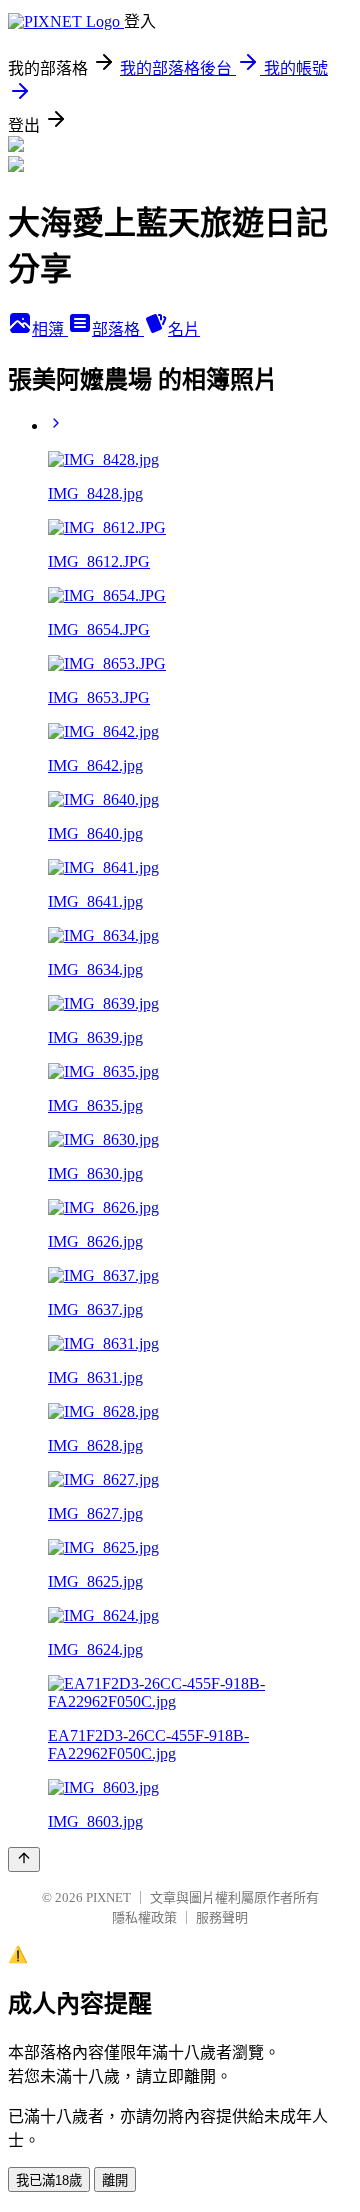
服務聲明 (222, 1917)
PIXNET (108, 1897)
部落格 (118, 329)
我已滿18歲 (49, 2180)
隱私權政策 (144, 1917)
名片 (184, 329)
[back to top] (24, 1859)
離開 (115, 2180)
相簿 (50, 329)
